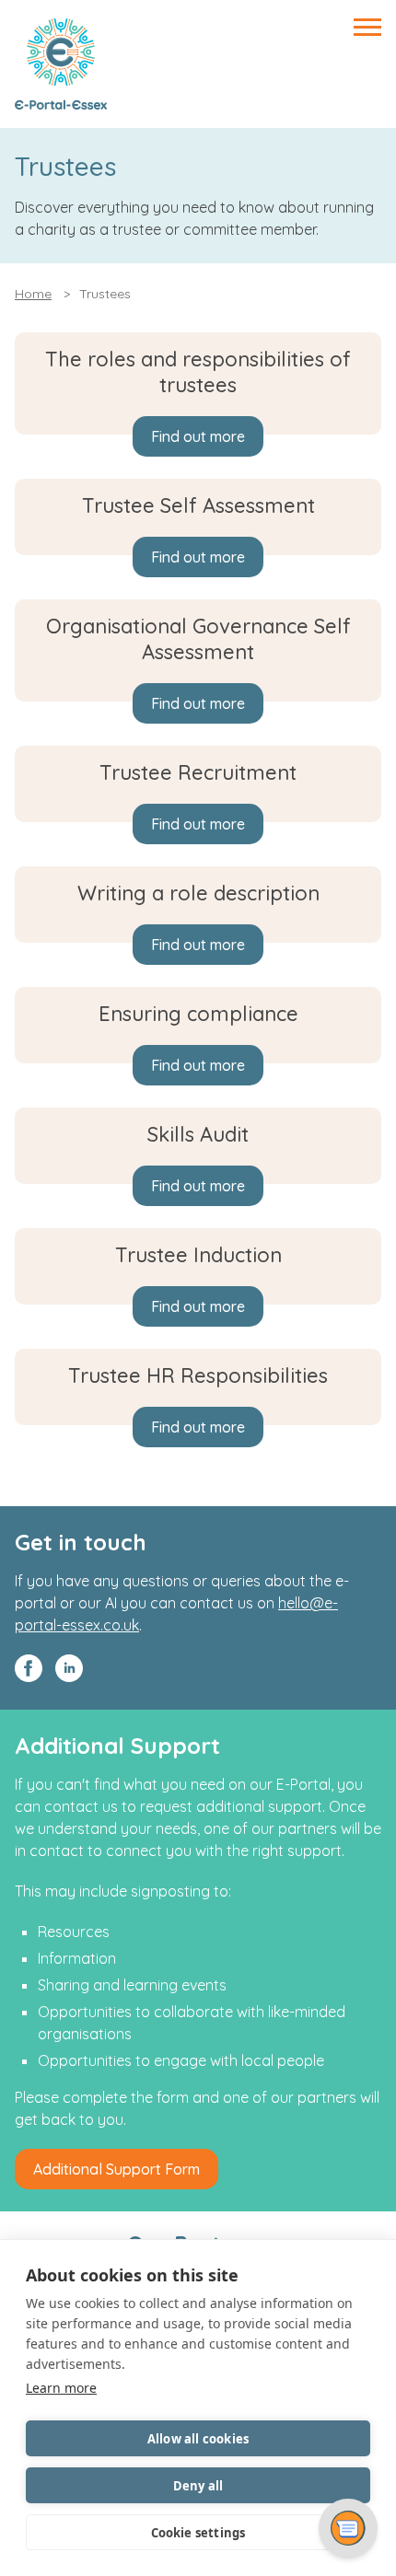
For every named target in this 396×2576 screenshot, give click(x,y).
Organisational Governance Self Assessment (198, 639)
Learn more (61, 2388)
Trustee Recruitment (198, 772)
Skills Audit (198, 1134)
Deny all (198, 2486)
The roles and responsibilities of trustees (198, 372)
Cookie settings (198, 2533)
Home (33, 294)
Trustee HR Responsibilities (198, 1375)
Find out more (198, 436)
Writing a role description (198, 893)
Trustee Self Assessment (198, 505)
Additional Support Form (116, 2169)
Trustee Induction (198, 1255)
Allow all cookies (198, 2439)
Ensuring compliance (198, 1014)
